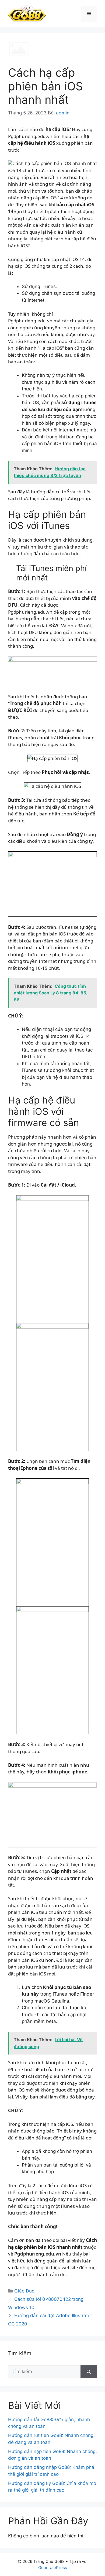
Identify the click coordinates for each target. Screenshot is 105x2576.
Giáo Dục (24, 2291)
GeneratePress (53, 2568)
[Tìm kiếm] (89, 2372)
